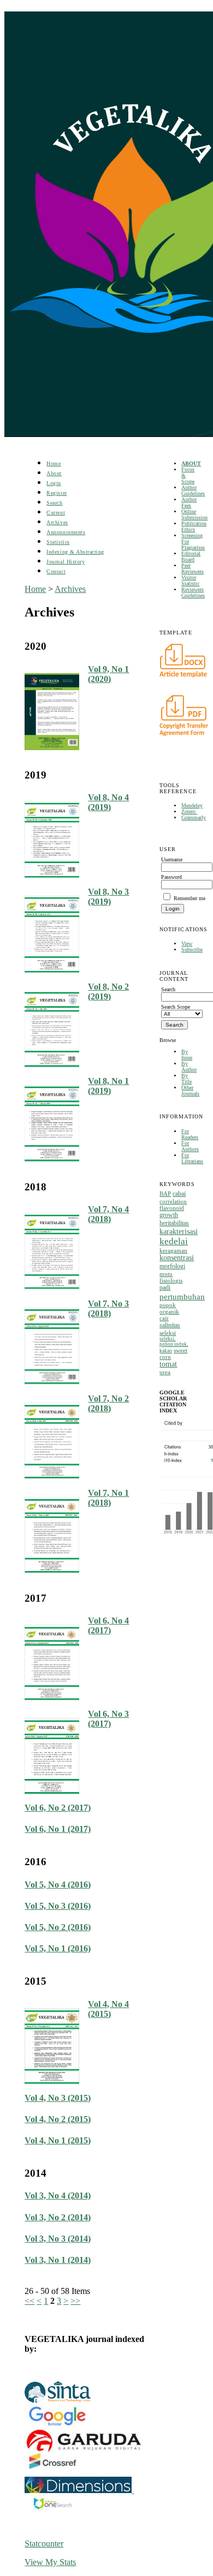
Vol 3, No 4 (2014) (58, 2195)
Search (54, 503)
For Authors (190, 1146)
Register (57, 493)
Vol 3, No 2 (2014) (58, 2217)
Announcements (66, 532)
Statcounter (44, 2544)
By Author (189, 1067)
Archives (57, 522)
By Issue (187, 1055)
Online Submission (194, 514)
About (54, 473)
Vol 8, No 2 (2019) (108, 992)
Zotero (189, 811)
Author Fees (189, 502)
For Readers (190, 1134)
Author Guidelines (193, 490)
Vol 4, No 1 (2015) (58, 2140)
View (187, 943)
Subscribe (192, 949)
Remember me (190, 898)
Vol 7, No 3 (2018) (108, 1308)
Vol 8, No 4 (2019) (108, 802)
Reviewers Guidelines (193, 592)
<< (29, 2301)
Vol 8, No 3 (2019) (108, 897)
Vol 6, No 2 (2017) (58, 1808)
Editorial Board (191, 556)
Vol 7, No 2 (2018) (108, 1403)
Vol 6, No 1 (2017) (58, 1829)
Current (56, 513)
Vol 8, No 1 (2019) (108, 1086)
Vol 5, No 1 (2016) (58, 1948)
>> (75, 2301)
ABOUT (191, 463)
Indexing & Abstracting (75, 552)
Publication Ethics (194, 526)
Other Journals (190, 1091)
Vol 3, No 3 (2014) (58, 2239)
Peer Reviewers (193, 568)
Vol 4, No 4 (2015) (108, 2009)
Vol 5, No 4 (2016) (58, 1885)
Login (54, 483)
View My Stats (50, 2562)
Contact (56, 571)
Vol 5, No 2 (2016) (58, 1927)
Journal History (66, 562)
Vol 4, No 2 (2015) (58, 2119)
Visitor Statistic (190, 580)
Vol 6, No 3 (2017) (108, 1719)
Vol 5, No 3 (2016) (58, 1906)
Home (54, 463)
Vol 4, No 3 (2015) (58, 2098)
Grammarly (194, 817)
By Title (187, 1079)
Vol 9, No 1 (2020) (108, 674)
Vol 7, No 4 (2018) (108, 1214)
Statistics (58, 542)
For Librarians (192, 1158)
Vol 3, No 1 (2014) (58, 2260)
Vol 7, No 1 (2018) (108, 1498)
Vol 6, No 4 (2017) (108, 1625)
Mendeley (192, 805)
